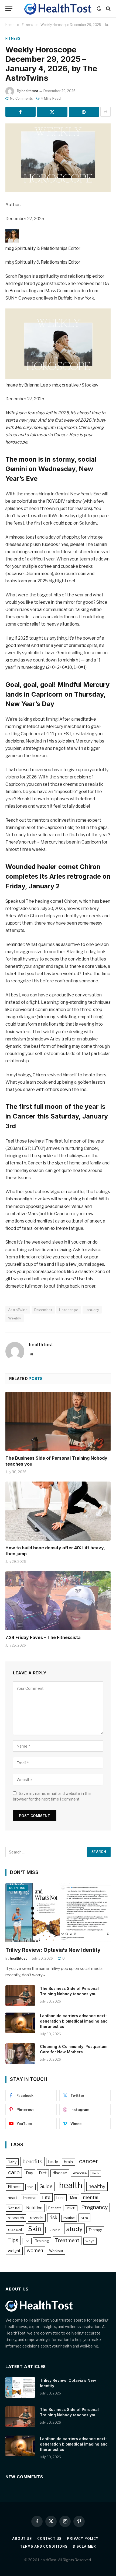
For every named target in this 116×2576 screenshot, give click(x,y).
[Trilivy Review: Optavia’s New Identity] (58, 1913)
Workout (56, 2251)
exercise (80, 2173)
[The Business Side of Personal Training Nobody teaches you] (58, 1421)
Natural (14, 2208)
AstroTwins (18, 1310)
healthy (97, 2186)
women (35, 2250)
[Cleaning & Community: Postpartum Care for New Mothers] (20, 2054)
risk (53, 2217)
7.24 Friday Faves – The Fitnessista (43, 1637)
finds (96, 2173)
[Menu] (9, 9)
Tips (13, 2240)
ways (90, 2241)
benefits (33, 2162)
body (53, 2162)
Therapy (95, 2230)
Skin (35, 2229)
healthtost (30, 91)
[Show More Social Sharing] (105, 112)
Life (46, 2197)
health (71, 2185)
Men (74, 2198)
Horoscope (69, 1310)
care (14, 2172)
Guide (46, 2186)
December (43, 1310)
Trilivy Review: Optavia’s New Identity (53, 1950)
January (92, 1310)
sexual (15, 2229)
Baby (12, 2162)
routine (69, 2218)
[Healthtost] (58, 9)
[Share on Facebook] (21, 112)
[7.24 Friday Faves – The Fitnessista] (58, 1601)
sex (84, 2218)
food (30, 2187)
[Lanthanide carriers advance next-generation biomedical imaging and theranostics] (20, 2023)
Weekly (15, 1318)
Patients (55, 2208)
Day (30, 2173)
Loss (60, 2198)
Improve (30, 2198)
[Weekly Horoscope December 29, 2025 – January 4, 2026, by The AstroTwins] (58, 158)
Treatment (67, 2240)
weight (14, 2251)
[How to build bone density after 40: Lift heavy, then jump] (58, 1511)
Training (42, 2241)
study (74, 2229)
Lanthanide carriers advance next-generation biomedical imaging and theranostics (74, 2021)
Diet (43, 2173)
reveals (37, 2218)
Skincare (54, 2230)
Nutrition (17, 1888)
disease (60, 2173)
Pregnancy (94, 2207)
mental (91, 2197)
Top (27, 2241)
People (71, 2208)
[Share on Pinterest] (84, 112)
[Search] (108, 9)
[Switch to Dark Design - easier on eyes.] (99, 9)
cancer (89, 2161)
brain (68, 2162)
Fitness (13, 38)
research (16, 2218)
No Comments (21, 98)
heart (12, 2198)
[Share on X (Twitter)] (52, 112)
